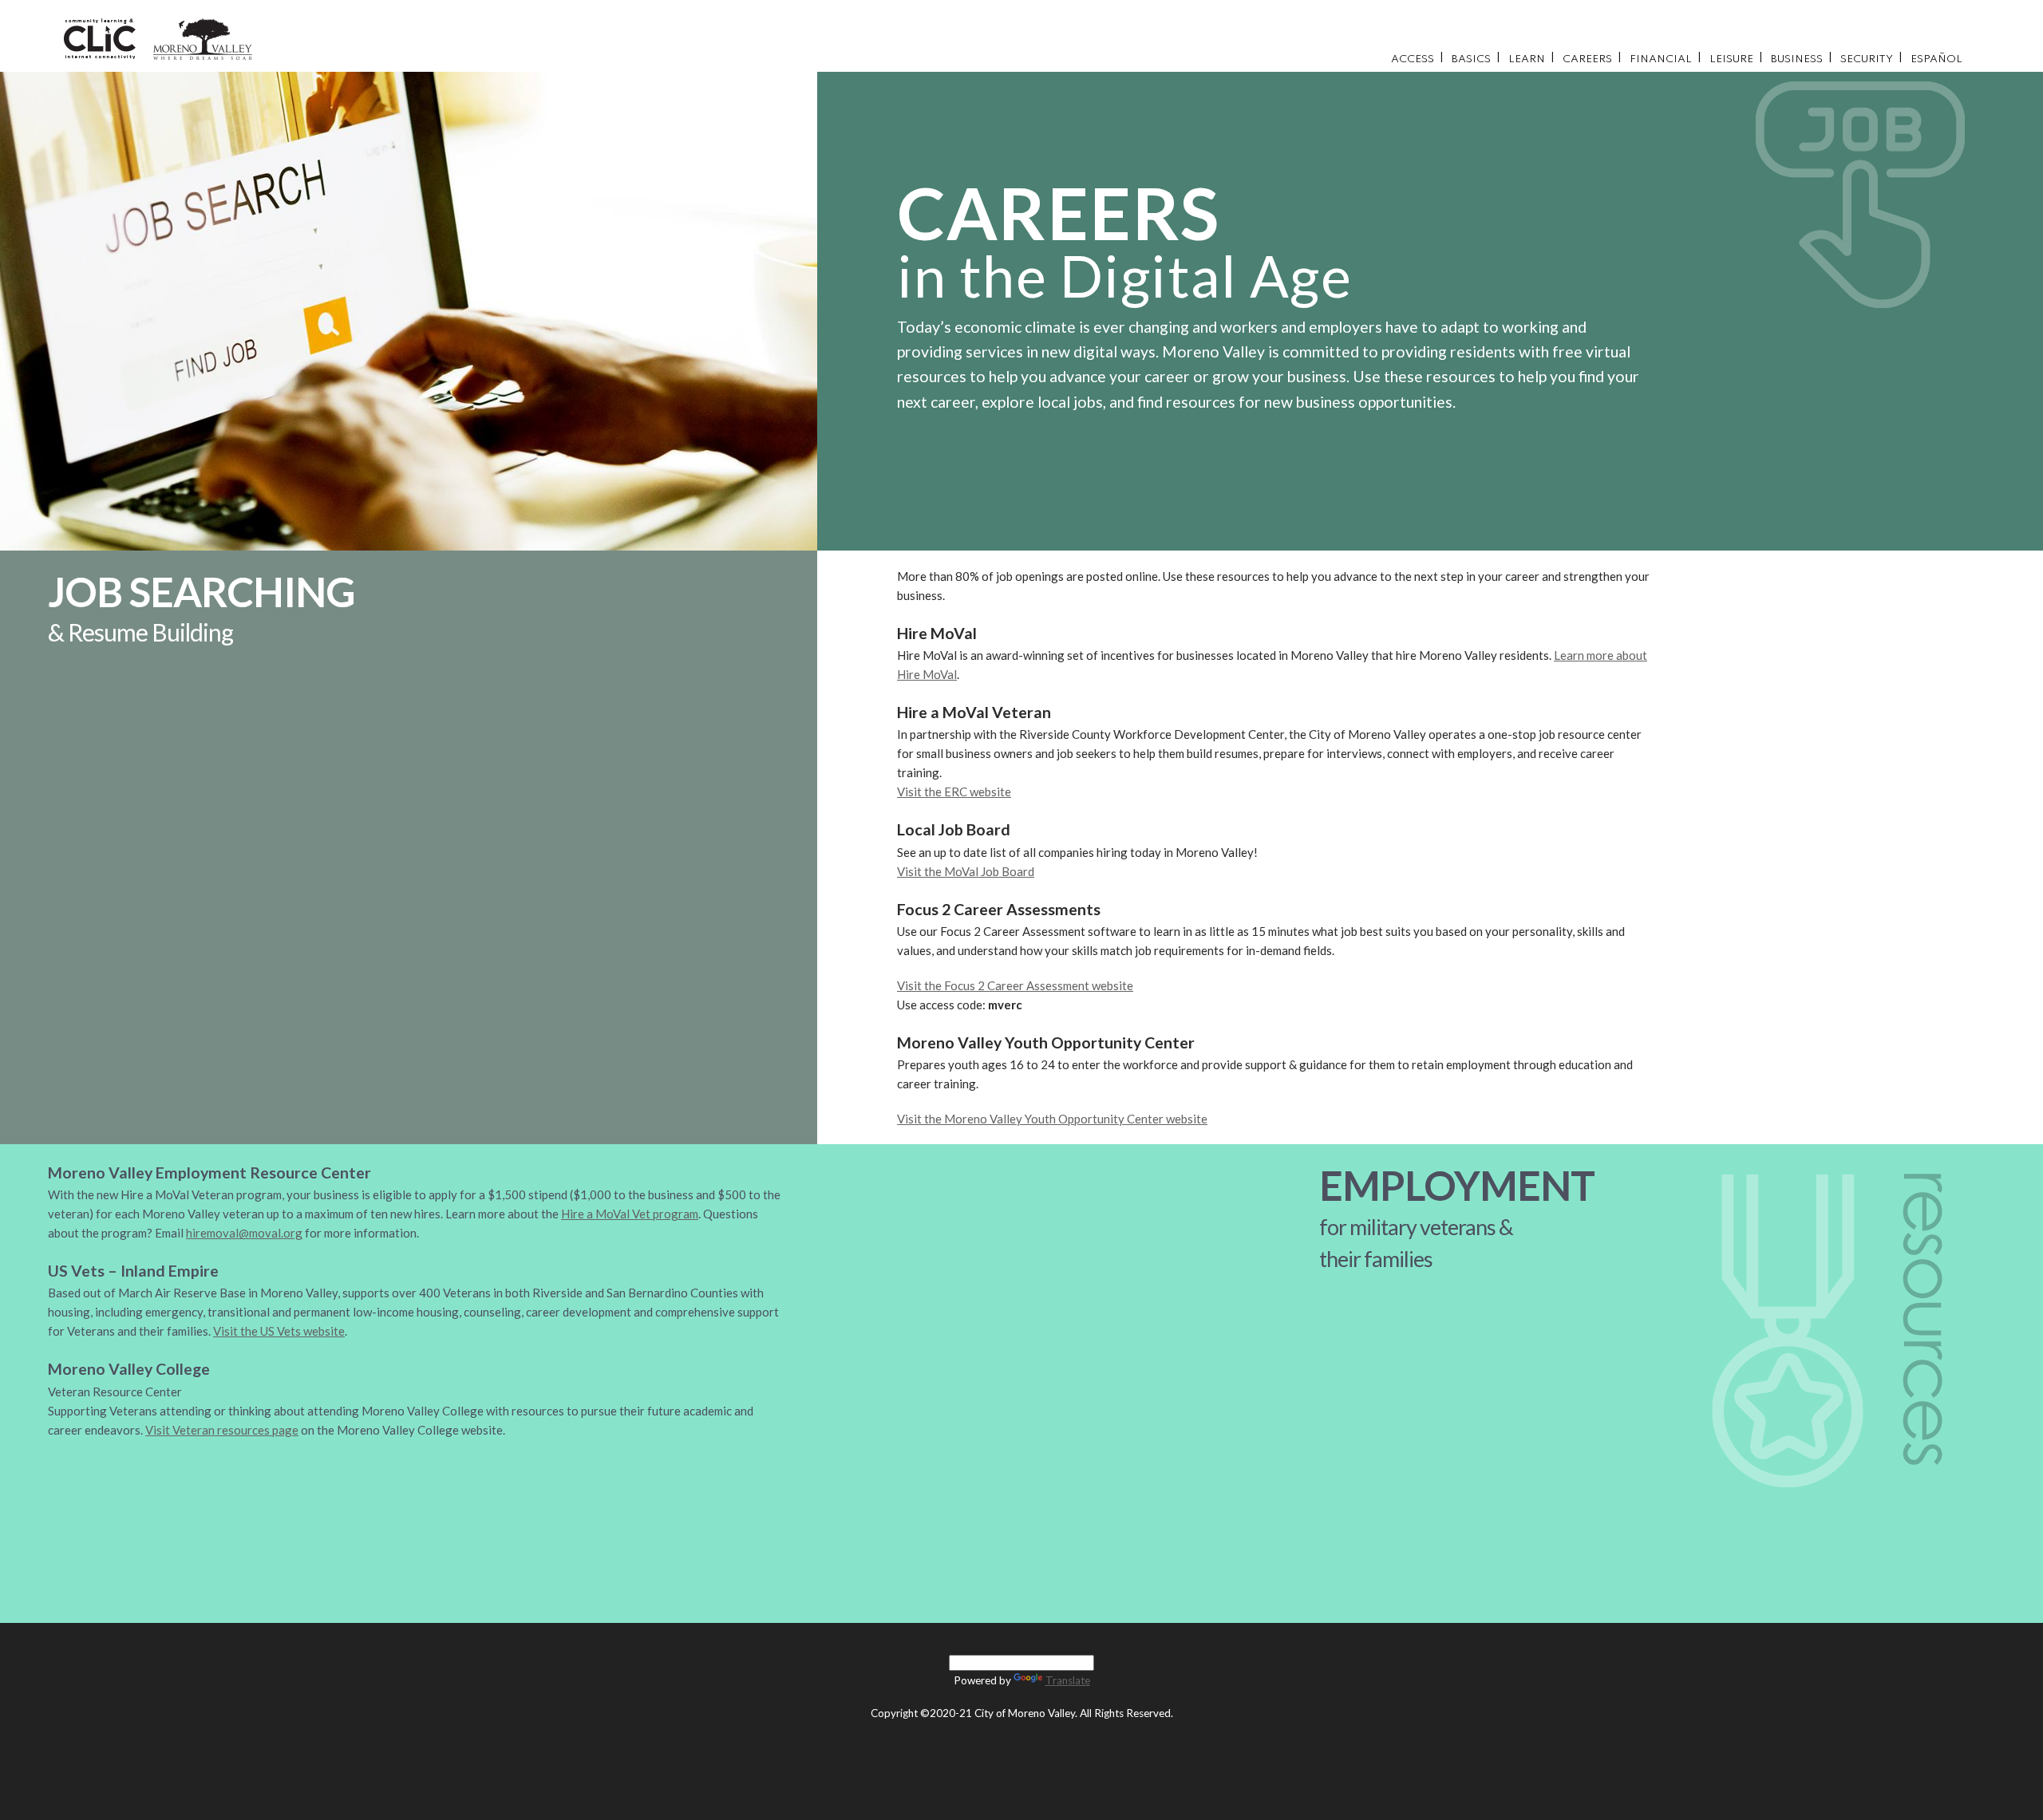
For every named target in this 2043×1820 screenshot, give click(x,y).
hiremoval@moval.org (244, 1233)
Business (1797, 59)
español (1936, 59)
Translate (1068, 1680)
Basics (1471, 59)
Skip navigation (1695, 11)
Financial (1661, 59)
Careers (1587, 59)
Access (1413, 59)
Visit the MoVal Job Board (966, 871)
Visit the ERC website (954, 792)
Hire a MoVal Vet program (630, 1214)
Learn (1527, 59)
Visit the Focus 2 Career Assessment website (1015, 985)
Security (1867, 59)
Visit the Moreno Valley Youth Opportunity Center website (1052, 1119)
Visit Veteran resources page (222, 1430)
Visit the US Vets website (279, 1331)
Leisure (1731, 59)
